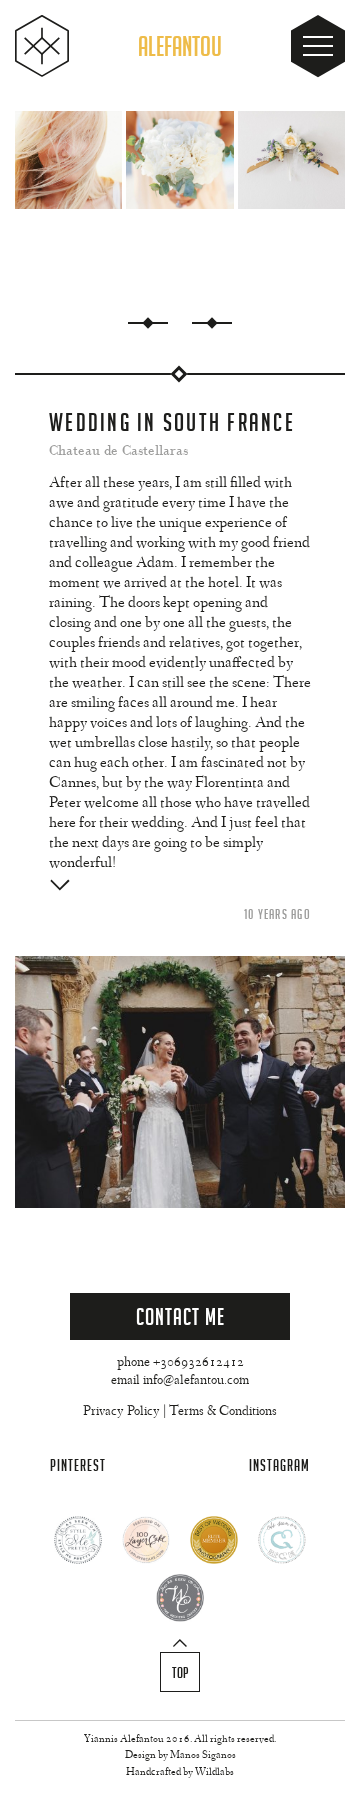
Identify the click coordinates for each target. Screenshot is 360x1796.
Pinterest (78, 1465)
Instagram (279, 1465)
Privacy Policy (121, 1412)
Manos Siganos (203, 1755)
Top (180, 1673)
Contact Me (180, 1316)
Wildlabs (214, 1772)
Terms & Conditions (223, 1412)
